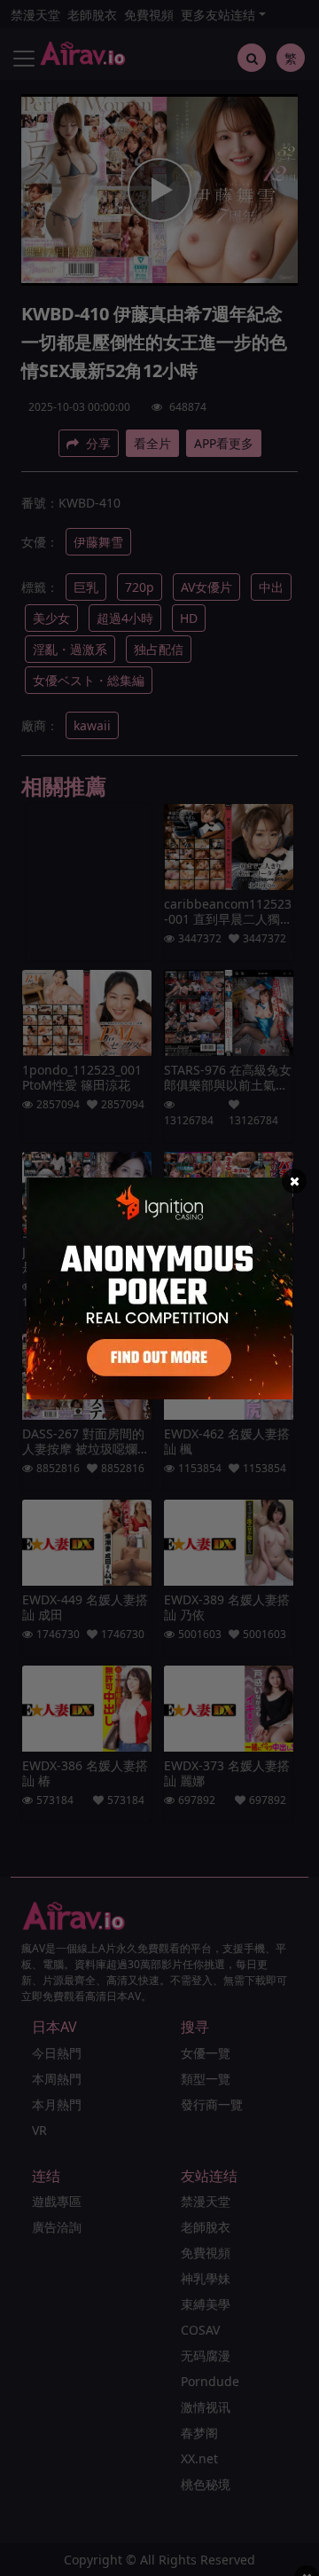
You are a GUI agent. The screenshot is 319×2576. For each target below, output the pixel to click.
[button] (294, 1181)
